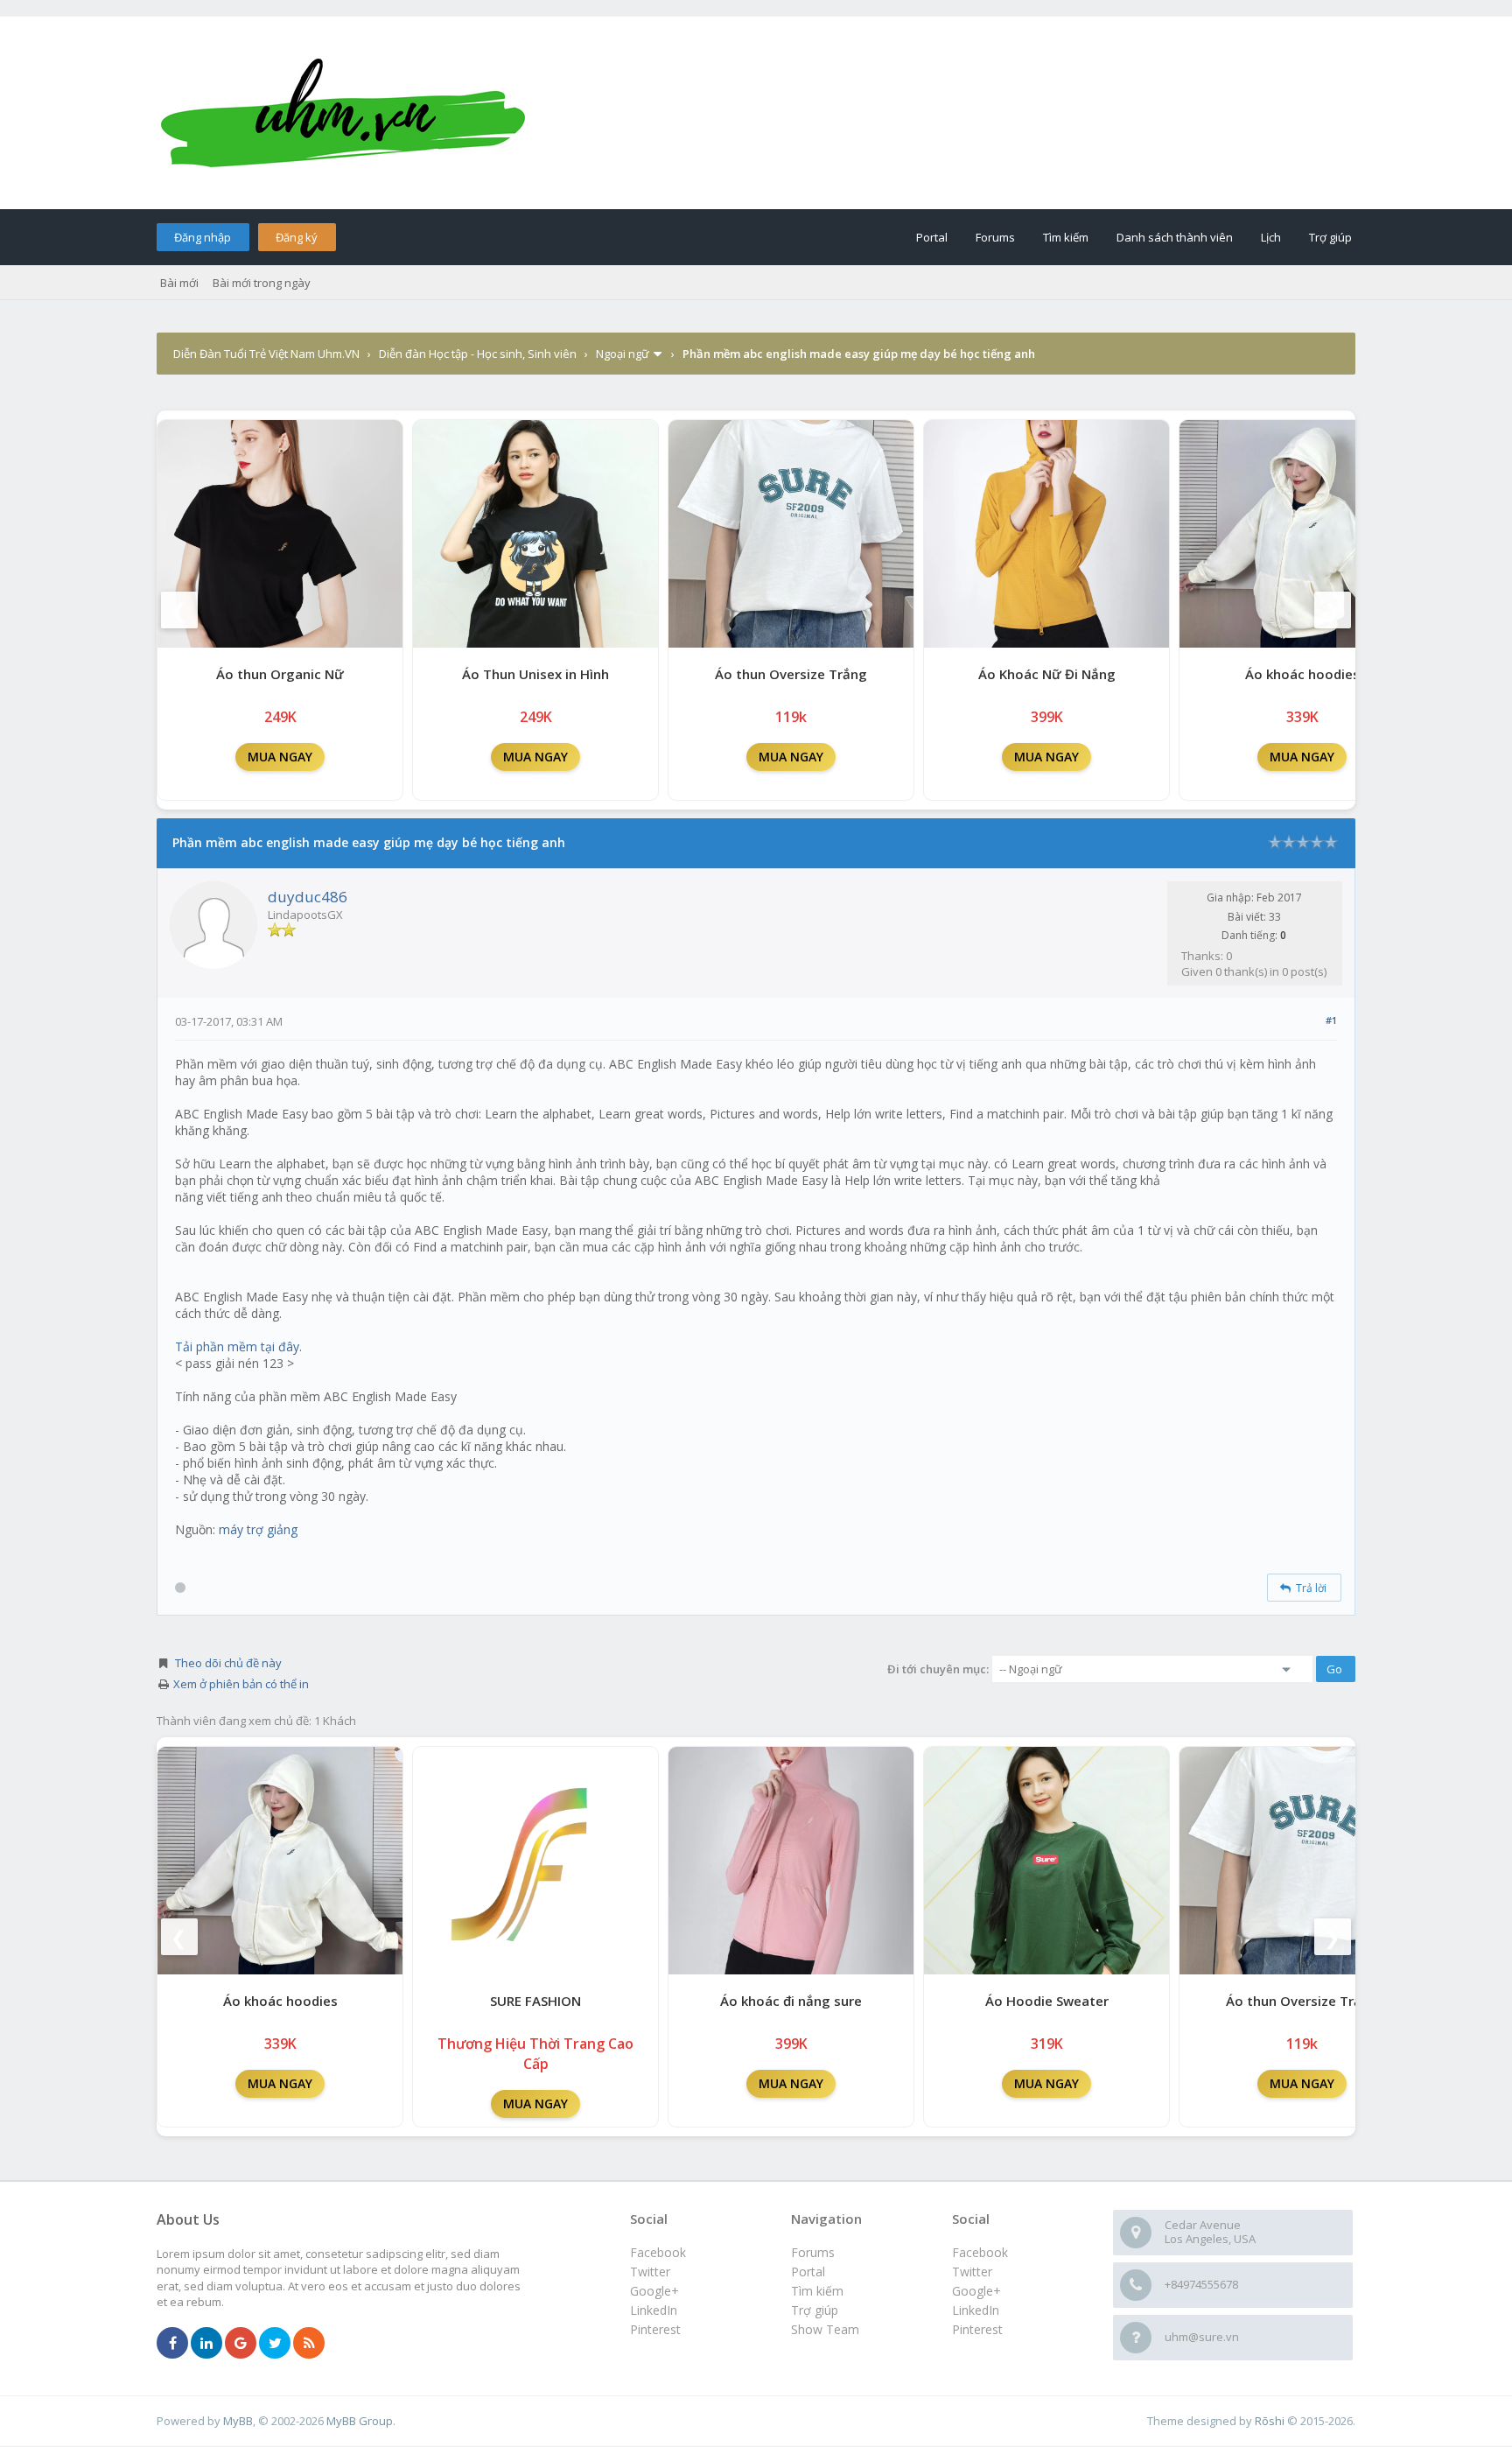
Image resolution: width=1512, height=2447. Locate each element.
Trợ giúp (1330, 237)
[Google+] (241, 2344)
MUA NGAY (280, 757)
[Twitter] (275, 2344)
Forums (995, 237)
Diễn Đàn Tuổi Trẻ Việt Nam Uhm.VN (266, 354)
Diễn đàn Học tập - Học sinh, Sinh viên (478, 354)
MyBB (238, 2421)
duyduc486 (308, 897)
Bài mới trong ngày (262, 283)
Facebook (980, 2252)
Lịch (1271, 237)
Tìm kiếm (1066, 237)
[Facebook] (172, 2344)
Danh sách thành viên (1175, 237)
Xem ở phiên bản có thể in (241, 1684)
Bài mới (179, 283)
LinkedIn (976, 2310)
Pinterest (977, 2329)
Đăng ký (297, 237)
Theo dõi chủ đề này (228, 1663)
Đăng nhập (203, 237)
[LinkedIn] (206, 2344)
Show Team (825, 2329)
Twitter (972, 2272)
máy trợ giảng (256, 1529)
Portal (932, 237)
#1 (1331, 1020)
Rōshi (1270, 2421)
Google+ (976, 2291)
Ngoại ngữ (623, 354)
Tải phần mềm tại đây (237, 1346)
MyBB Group (360, 2421)
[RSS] (309, 2344)
